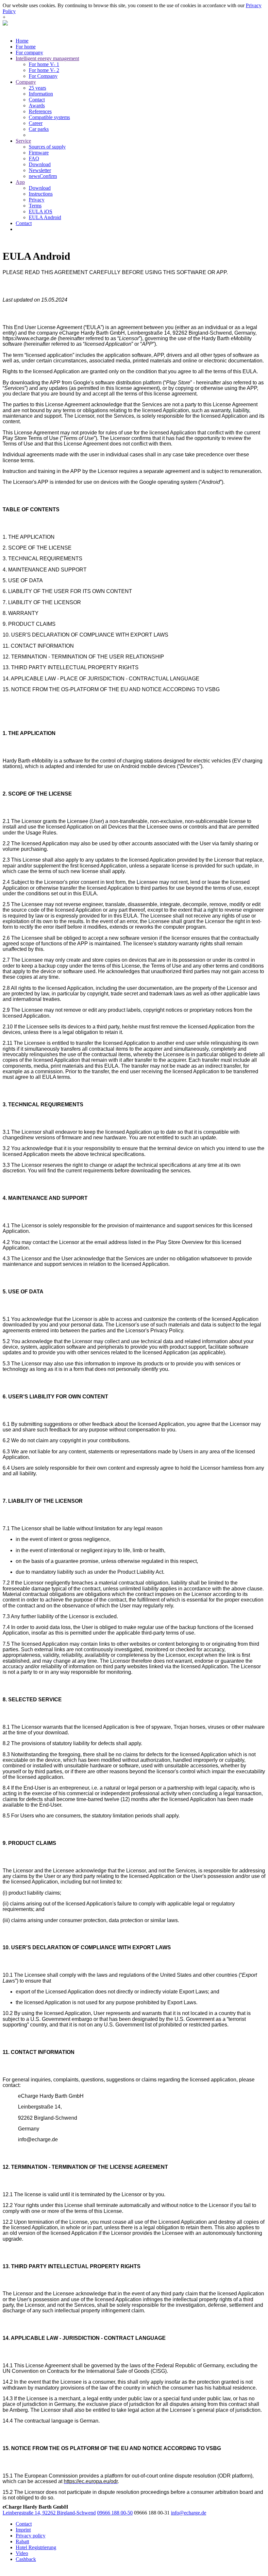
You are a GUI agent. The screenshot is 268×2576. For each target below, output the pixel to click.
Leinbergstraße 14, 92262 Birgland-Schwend (49, 2513)
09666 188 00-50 (115, 2513)
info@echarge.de (189, 2513)
